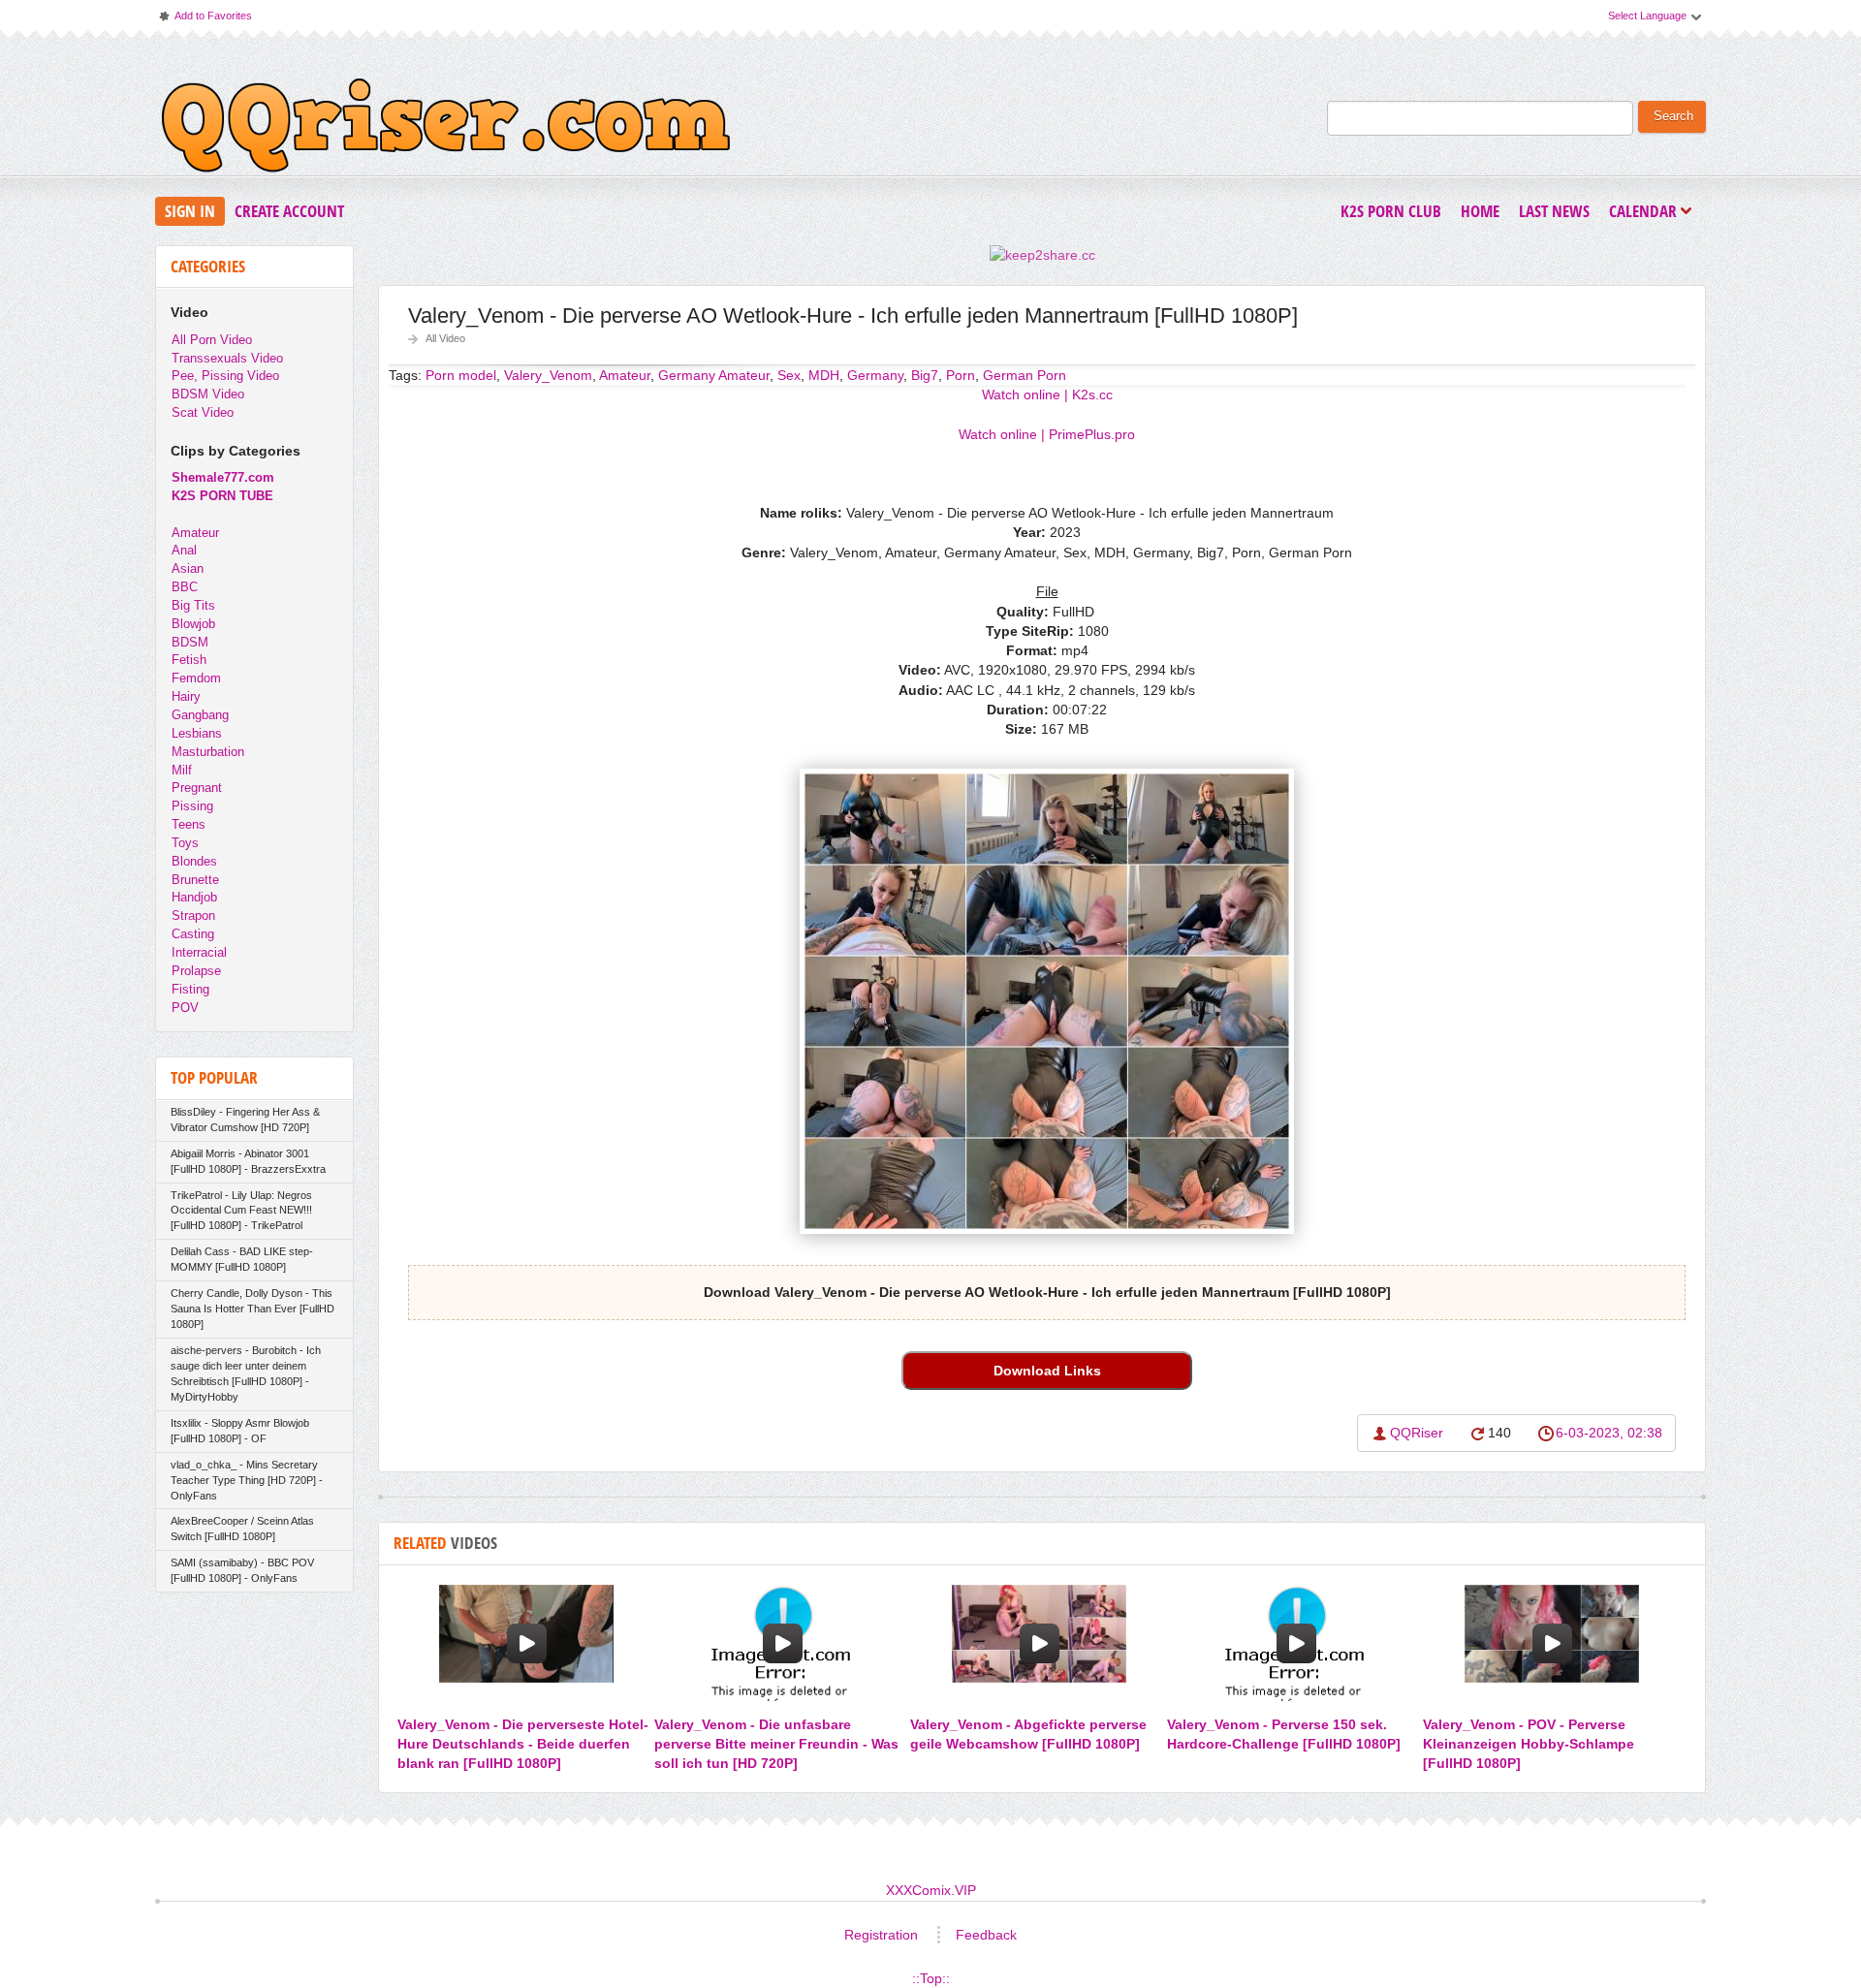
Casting (193, 934)
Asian (188, 568)
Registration (881, 1935)
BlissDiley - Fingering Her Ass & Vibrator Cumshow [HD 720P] (245, 1120)
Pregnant (197, 788)
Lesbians (197, 733)
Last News (1554, 211)
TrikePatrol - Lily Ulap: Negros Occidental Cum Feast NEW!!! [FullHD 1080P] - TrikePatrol (241, 1211)
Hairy (186, 696)
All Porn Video (212, 340)
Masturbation (208, 752)
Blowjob (193, 624)
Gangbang (200, 715)
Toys (185, 843)
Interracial (199, 952)
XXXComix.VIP (931, 1890)
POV (185, 1008)
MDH (824, 375)
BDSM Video (208, 394)
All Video (445, 338)
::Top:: (931, 1978)
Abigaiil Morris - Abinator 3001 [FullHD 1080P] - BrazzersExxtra (248, 1161)
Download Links (1047, 1371)
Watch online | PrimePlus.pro (1047, 434)
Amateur (195, 533)
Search (1673, 116)
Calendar (1648, 213)
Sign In (190, 211)
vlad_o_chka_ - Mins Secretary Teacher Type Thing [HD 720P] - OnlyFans (247, 1480)
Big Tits (193, 605)
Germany (875, 375)
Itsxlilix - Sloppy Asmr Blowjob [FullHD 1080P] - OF (240, 1431)
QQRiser (1417, 1433)
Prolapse (196, 971)
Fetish (189, 660)
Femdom (196, 678)
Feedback (986, 1935)
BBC (185, 587)
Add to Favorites (205, 20)
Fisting (190, 989)
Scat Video (203, 412)
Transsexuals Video (227, 358)
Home (1480, 211)
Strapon (193, 915)
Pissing (192, 806)
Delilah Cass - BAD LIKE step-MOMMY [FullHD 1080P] (242, 1259)
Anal (184, 550)
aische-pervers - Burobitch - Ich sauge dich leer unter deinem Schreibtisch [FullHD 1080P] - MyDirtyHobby (246, 1373)
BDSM (190, 642)
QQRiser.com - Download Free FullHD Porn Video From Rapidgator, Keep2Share (446, 130)
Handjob (194, 897)
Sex (789, 375)
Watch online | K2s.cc (1047, 394)
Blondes (194, 861)
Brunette (195, 880)
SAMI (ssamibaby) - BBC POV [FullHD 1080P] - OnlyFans (242, 1570)
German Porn (1025, 375)
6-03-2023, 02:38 (1609, 1433)
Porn (961, 375)
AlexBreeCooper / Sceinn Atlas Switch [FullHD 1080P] (242, 1529)
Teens (189, 824)
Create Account (289, 211)
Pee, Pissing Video (225, 376)
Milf (182, 770)
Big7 (925, 375)
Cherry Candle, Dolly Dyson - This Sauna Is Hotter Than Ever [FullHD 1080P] (252, 1309)
